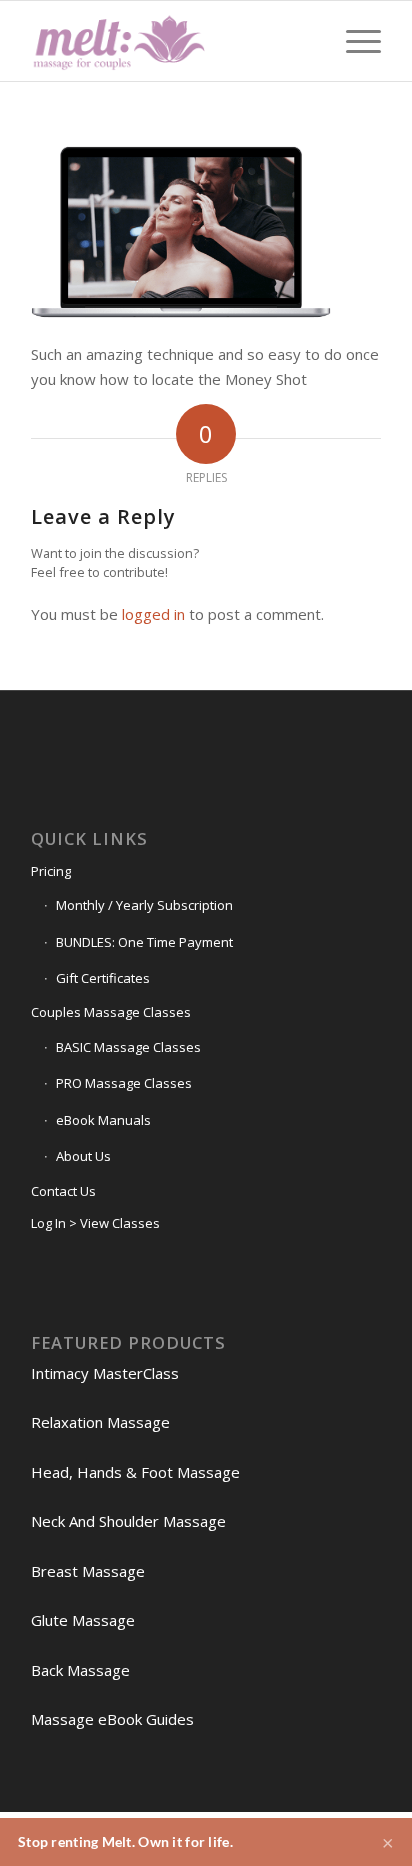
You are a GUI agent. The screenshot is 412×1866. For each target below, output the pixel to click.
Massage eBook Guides (112, 1719)
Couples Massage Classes (111, 1012)
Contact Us (63, 1191)
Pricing (51, 871)
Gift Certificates (103, 978)
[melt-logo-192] (171, 41)
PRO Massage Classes (124, 1083)
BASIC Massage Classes (128, 1047)
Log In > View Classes (95, 1223)
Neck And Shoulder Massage (128, 1521)
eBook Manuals (103, 1120)
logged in (153, 614)
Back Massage (80, 1670)
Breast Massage (88, 1571)
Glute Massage (83, 1620)
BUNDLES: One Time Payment (144, 942)
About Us (83, 1156)
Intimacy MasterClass (105, 1373)
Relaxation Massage (100, 1422)
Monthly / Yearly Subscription (144, 905)
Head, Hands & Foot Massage (135, 1472)
